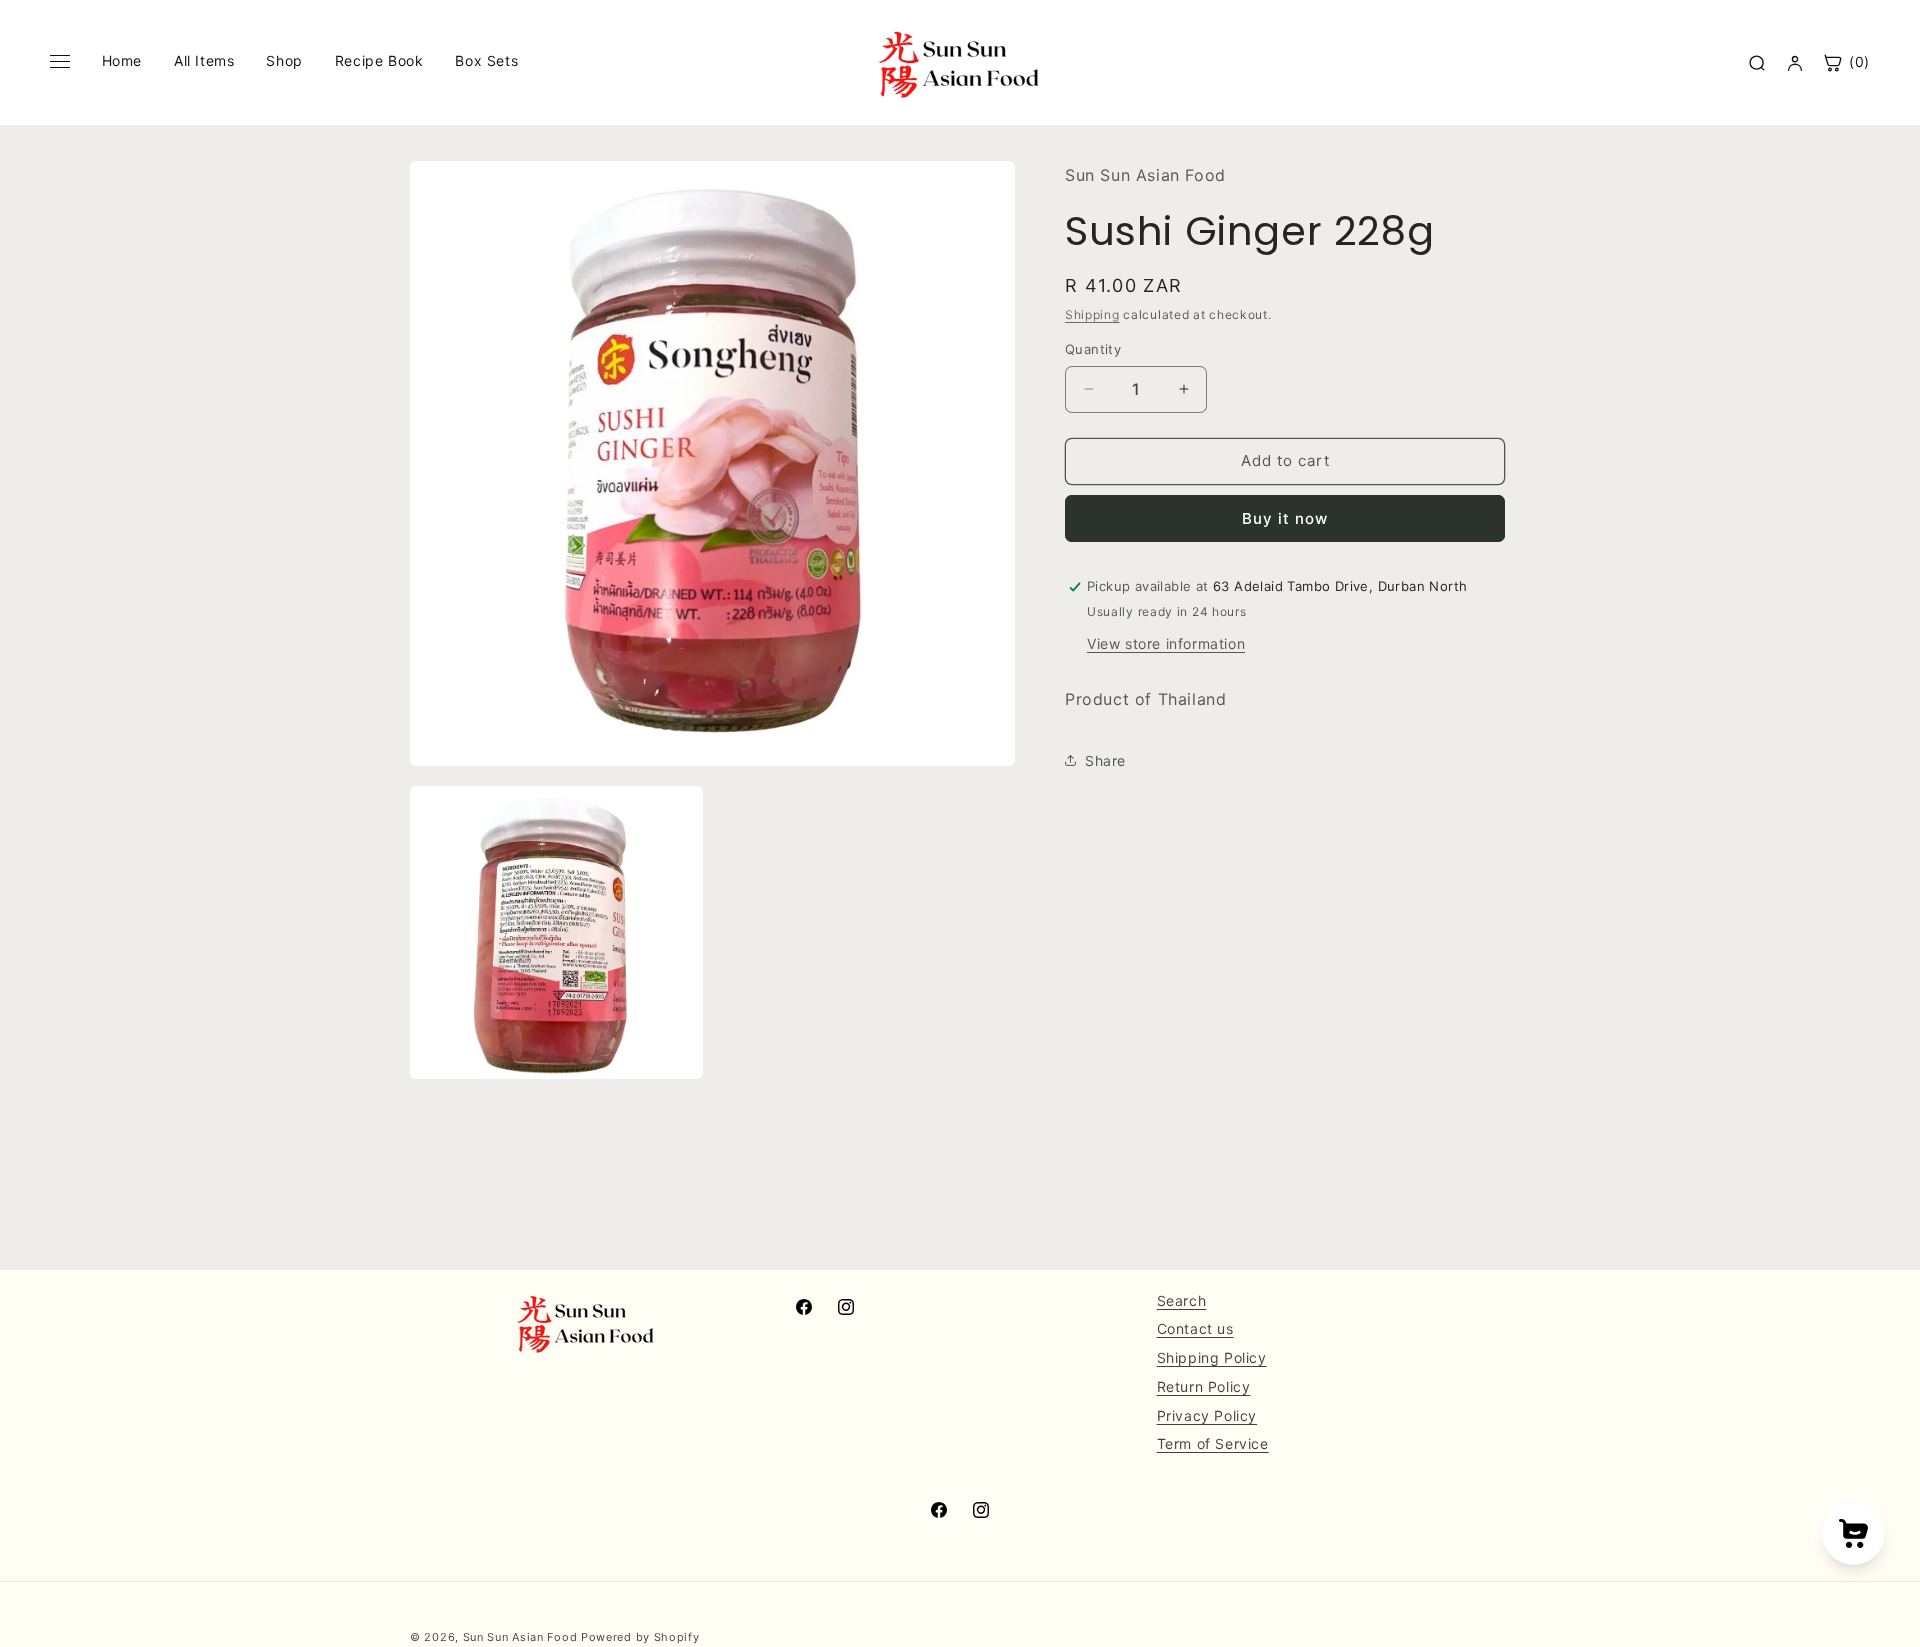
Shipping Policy (1212, 1357)
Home (122, 60)
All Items (204, 60)
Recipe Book (379, 60)
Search (1182, 1300)
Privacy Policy (1207, 1415)
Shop (284, 60)
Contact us (1195, 1329)
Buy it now (1285, 518)
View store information (1166, 643)
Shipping (1092, 314)
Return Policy (1204, 1386)
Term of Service (1213, 1444)
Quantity (1093, 349)
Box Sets (486, 60)
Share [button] (1105, 760)
